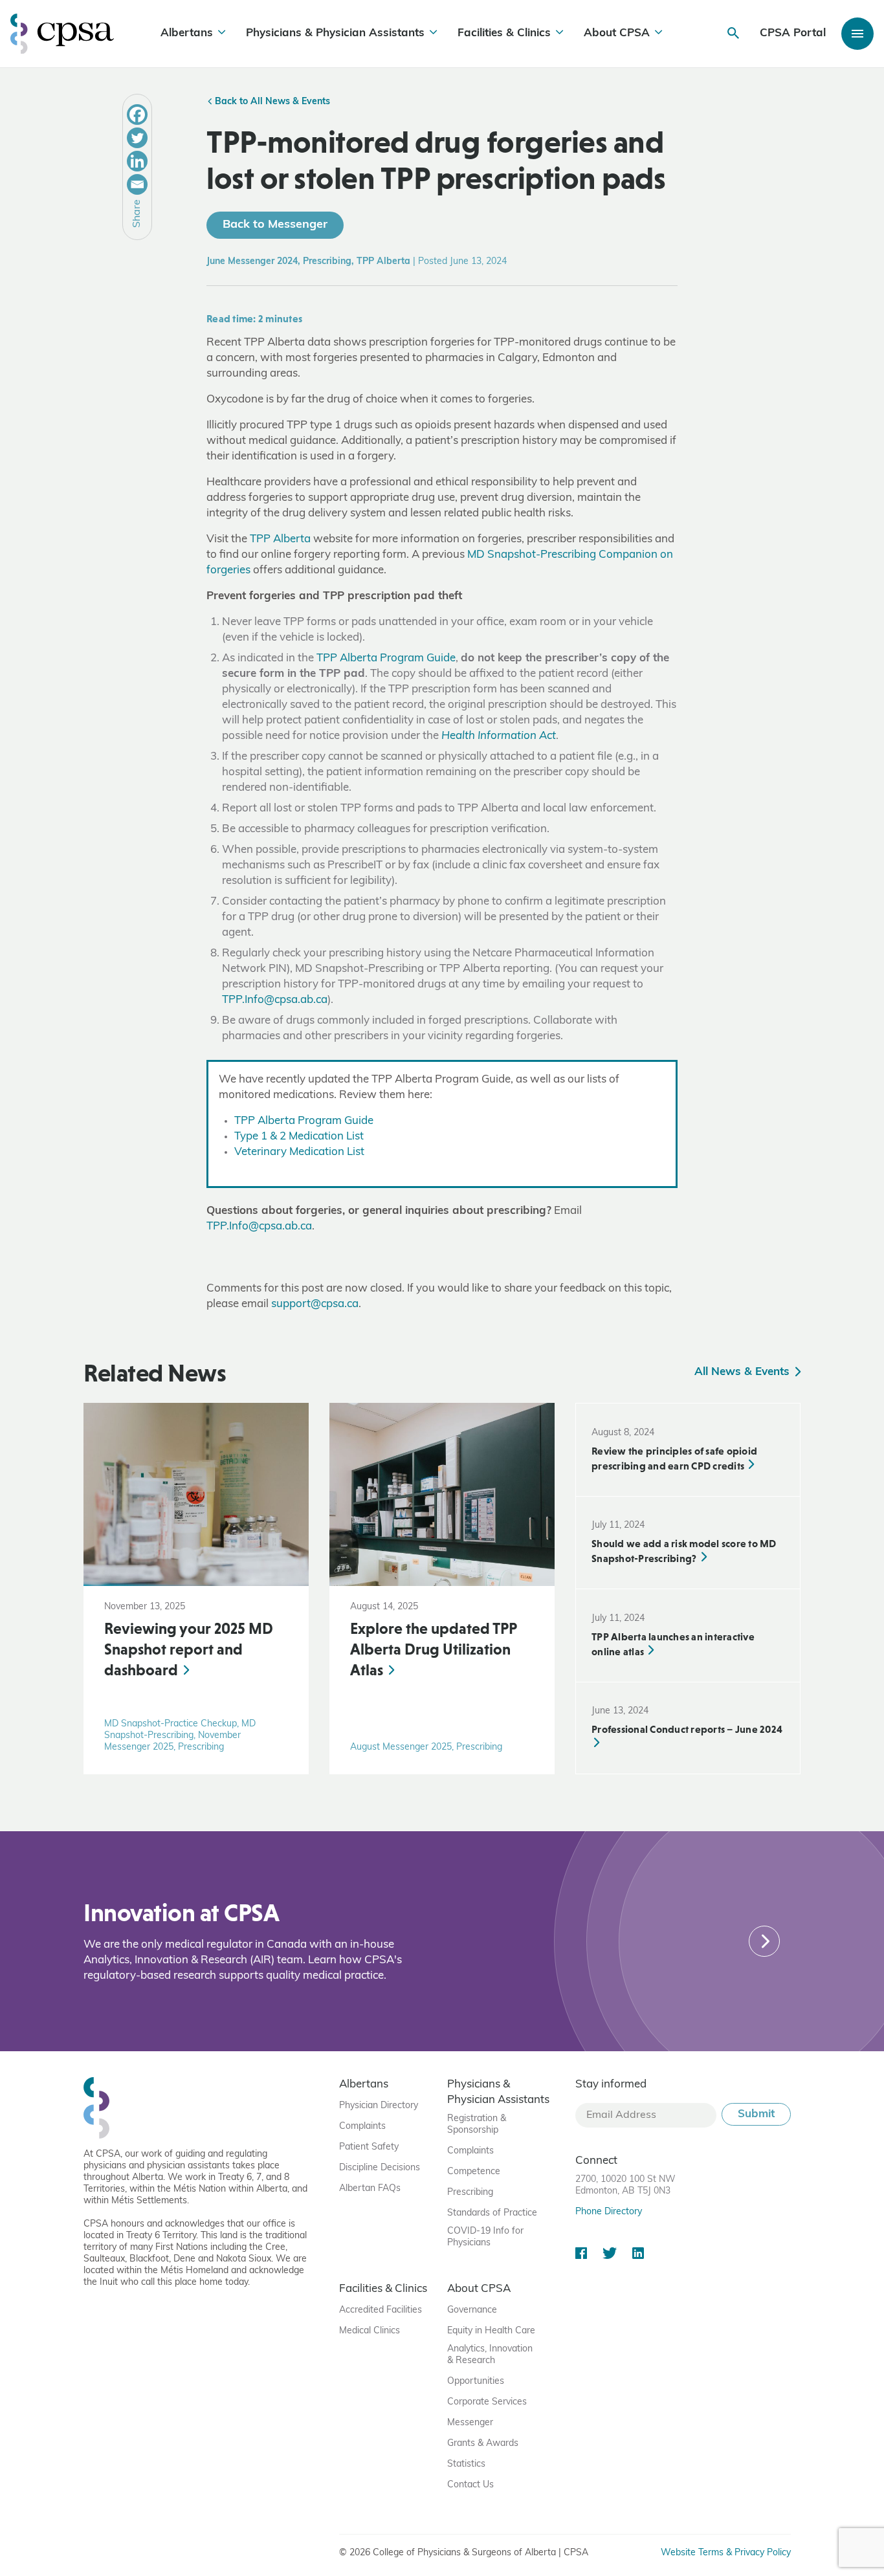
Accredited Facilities (381, 2310)
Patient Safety (369, 2147)
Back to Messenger (275, 225)
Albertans (187, 33)
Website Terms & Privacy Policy (726, 2553)
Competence (474, 2172)
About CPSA (617, 33)
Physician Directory (379, 2106)
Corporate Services (487, 2402)
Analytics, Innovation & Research (490, 2355)
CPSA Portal (793, 33)
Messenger (470, 2423)
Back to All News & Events (271, 102)
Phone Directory (609, 2212)
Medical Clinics (370, 2331)
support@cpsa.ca (315, 1304)
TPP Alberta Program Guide (386, 658)
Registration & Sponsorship (477, 2125)
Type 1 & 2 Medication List (299, 1137)
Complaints (362, 2127)
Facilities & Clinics (504, 33)
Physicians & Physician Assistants (335, 33)
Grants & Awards (483, 2444)
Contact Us (470, 2485)
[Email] (137, 184)
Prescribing (470, 2193)
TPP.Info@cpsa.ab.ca (275, 1000)
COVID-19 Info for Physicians (485, 2237)
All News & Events (744, 1372)
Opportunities (476, 2382)
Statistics (466, 2464)
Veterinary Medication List (299, 1152)
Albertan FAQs (370, 2189)
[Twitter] (137, 138)
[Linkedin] (137, 161)
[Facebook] (137, 115)
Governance (472, 2310)
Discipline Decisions (380, 2168)
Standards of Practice (492, 2213)
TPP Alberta (280, 539)
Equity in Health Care (491, 2331)
